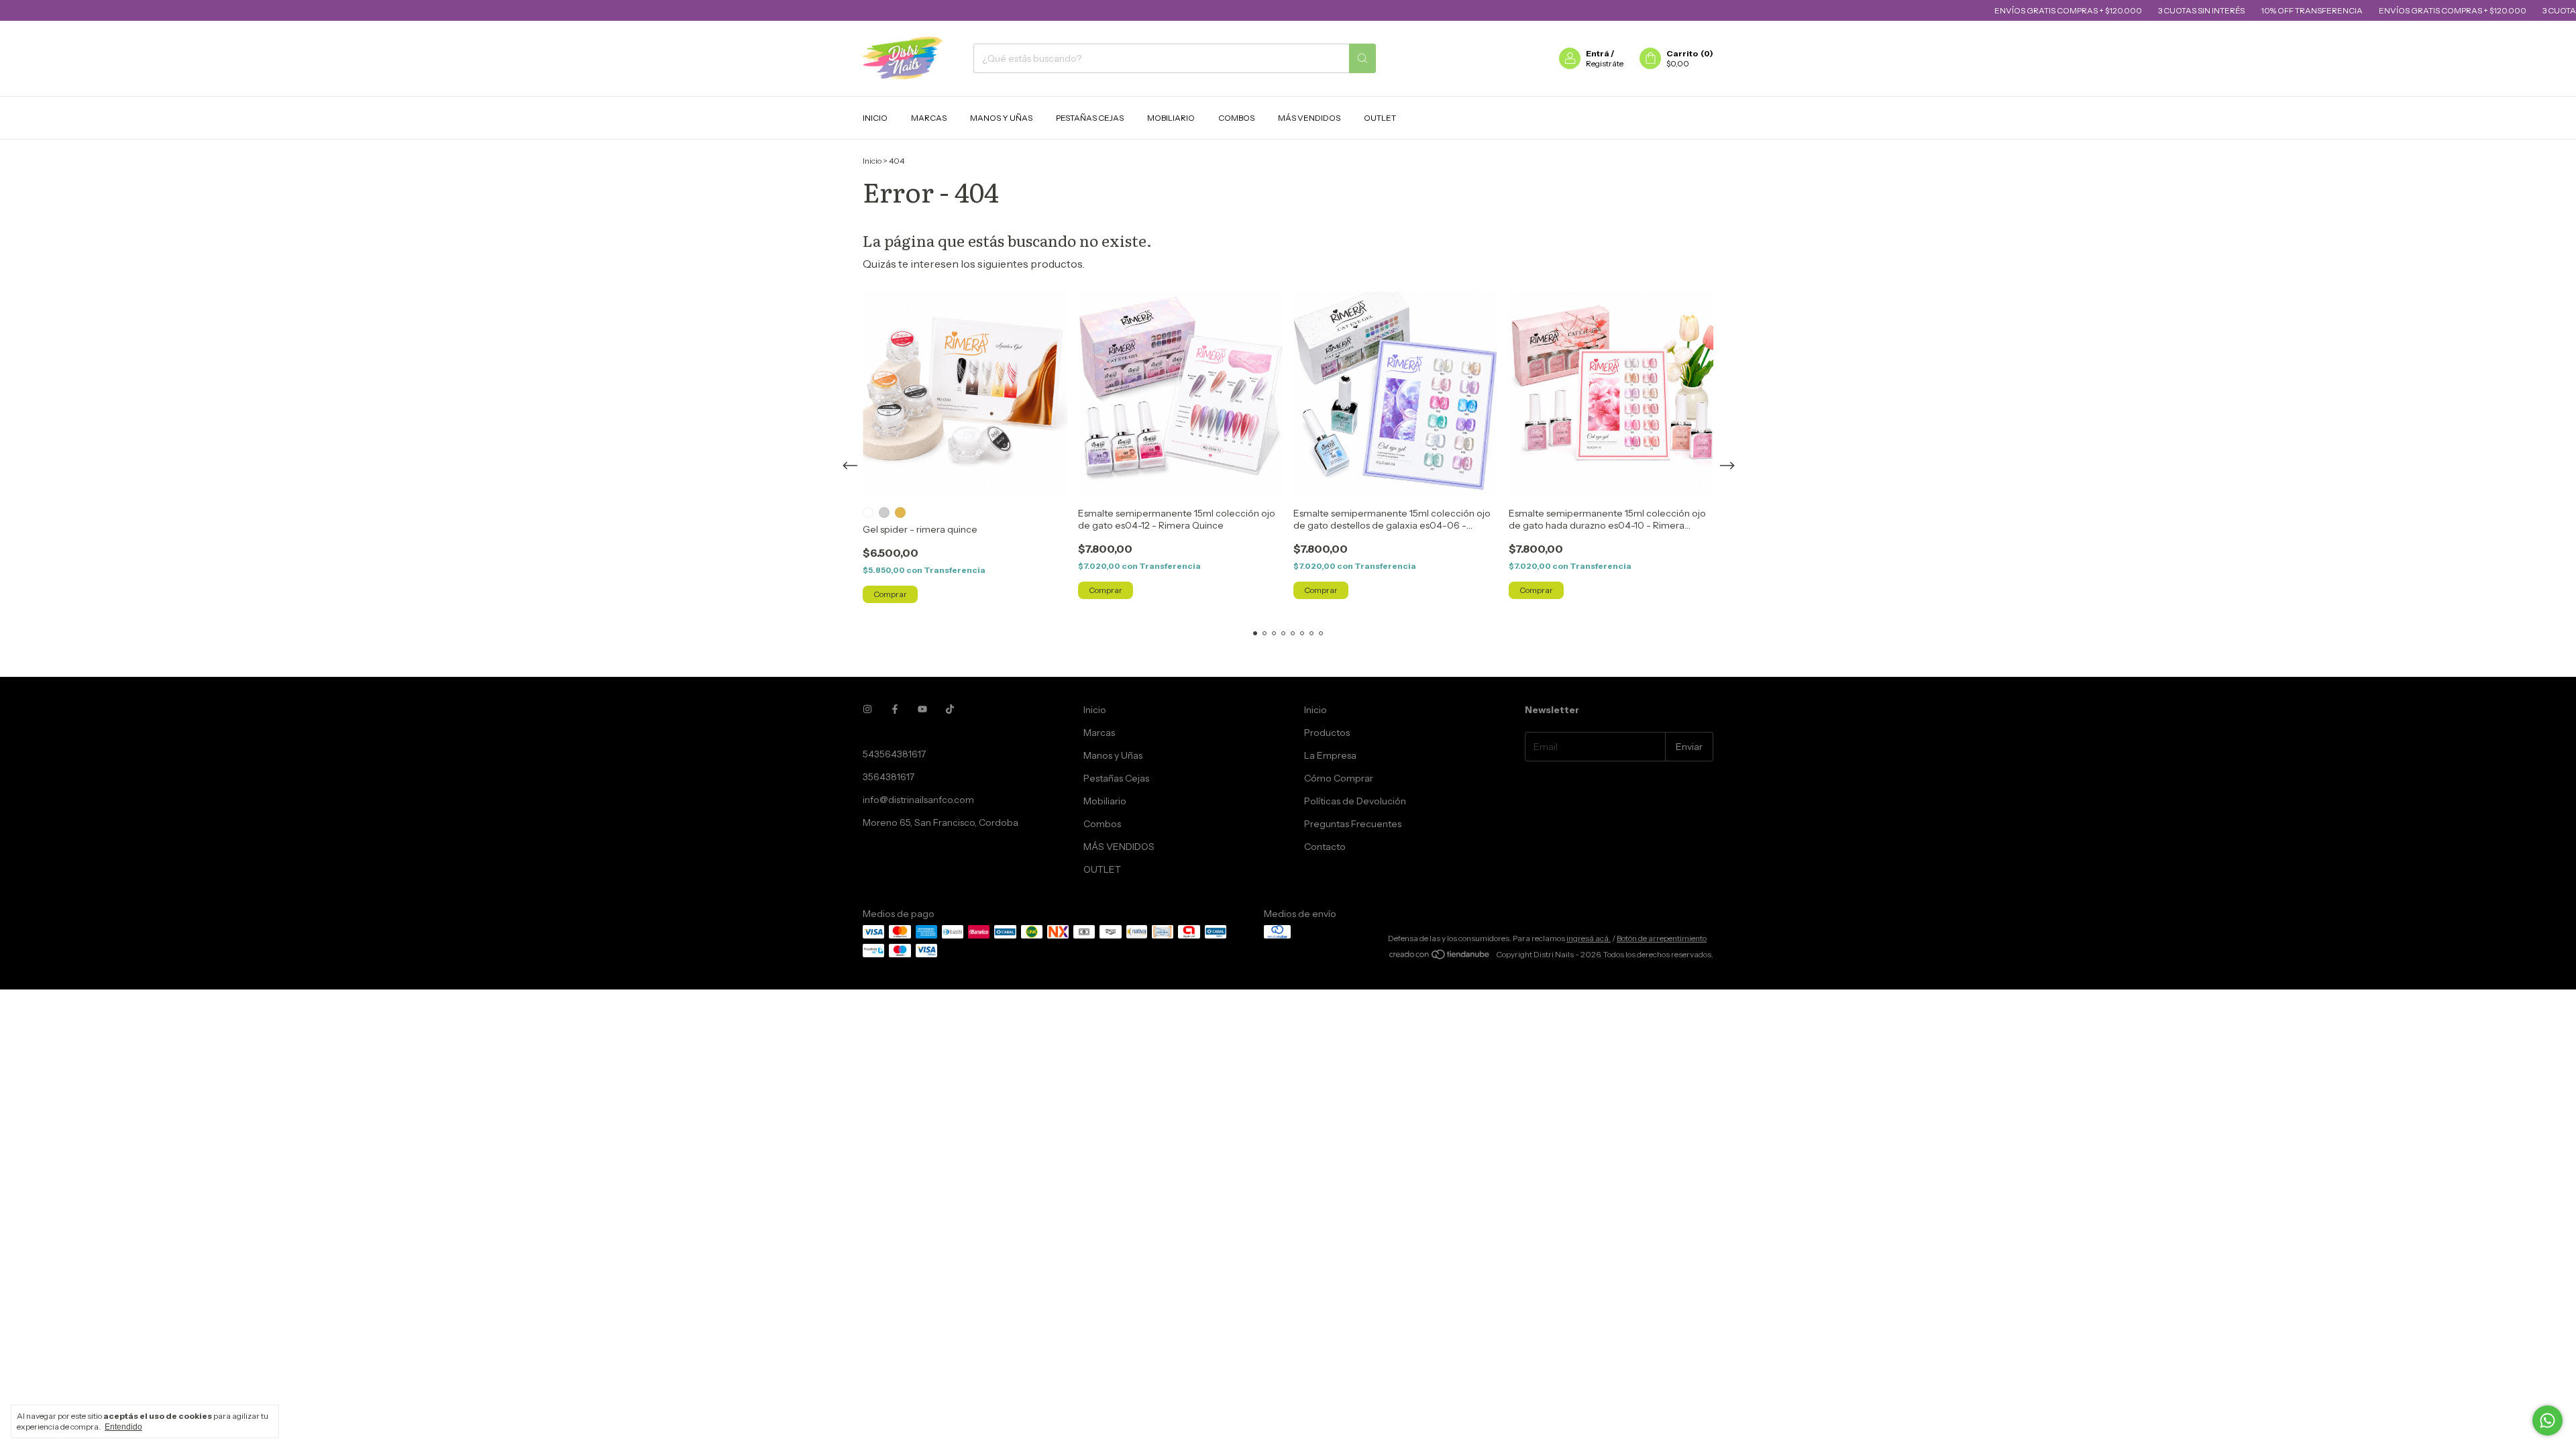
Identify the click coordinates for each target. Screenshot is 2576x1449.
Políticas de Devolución (1355, 801)
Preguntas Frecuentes (1353, 824)
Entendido (123, 1427)
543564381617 (894, 754)
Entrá (1598, 53)
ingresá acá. (1589, 938)
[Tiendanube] (1440, 958)
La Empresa (1330, 755)
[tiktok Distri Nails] (950, 710)
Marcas (929, 118)
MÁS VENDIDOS (1309, 118)
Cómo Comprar (1339, 778)
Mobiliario (1171, 118)
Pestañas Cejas (1090, 118)
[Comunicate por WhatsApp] (2547, 1420)
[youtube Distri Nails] (922, 710)
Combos (1236, 118)
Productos (1327, 733)
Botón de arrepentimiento (1662, 938)
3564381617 (889, 777)
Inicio (875, 118)
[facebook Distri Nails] (895, 710)
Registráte (1605, 63)
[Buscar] (1362, 58)
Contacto (1325, 847)
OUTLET (1380, 118)
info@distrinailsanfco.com (918, 800)
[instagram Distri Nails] (867, 710)
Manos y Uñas (1001, 118)
